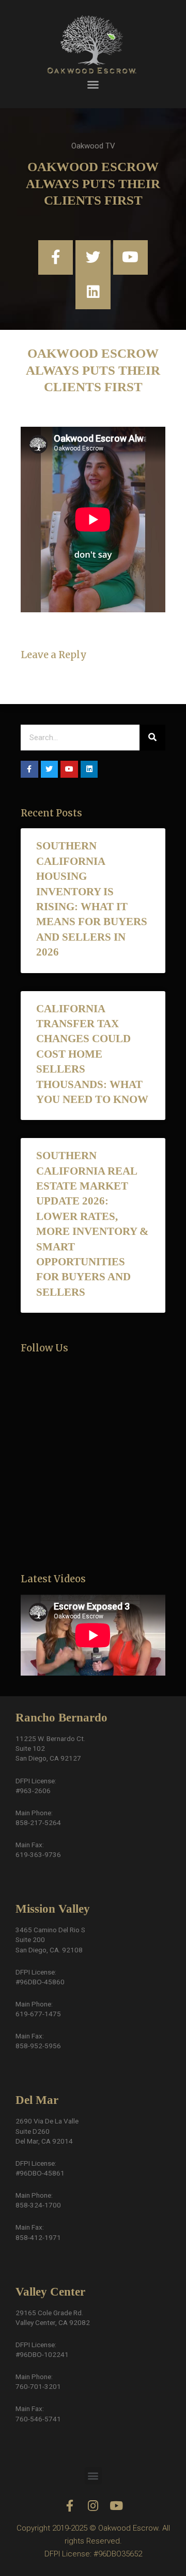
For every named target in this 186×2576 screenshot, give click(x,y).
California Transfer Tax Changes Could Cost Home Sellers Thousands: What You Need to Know (92, 1054)
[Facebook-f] (56, 257)
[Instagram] (93, 2506)
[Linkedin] (93, 292)
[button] (93, 85)
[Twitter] (93, 257)
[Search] (152, 738)
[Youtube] (130, 257)
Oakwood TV (93, 146)
